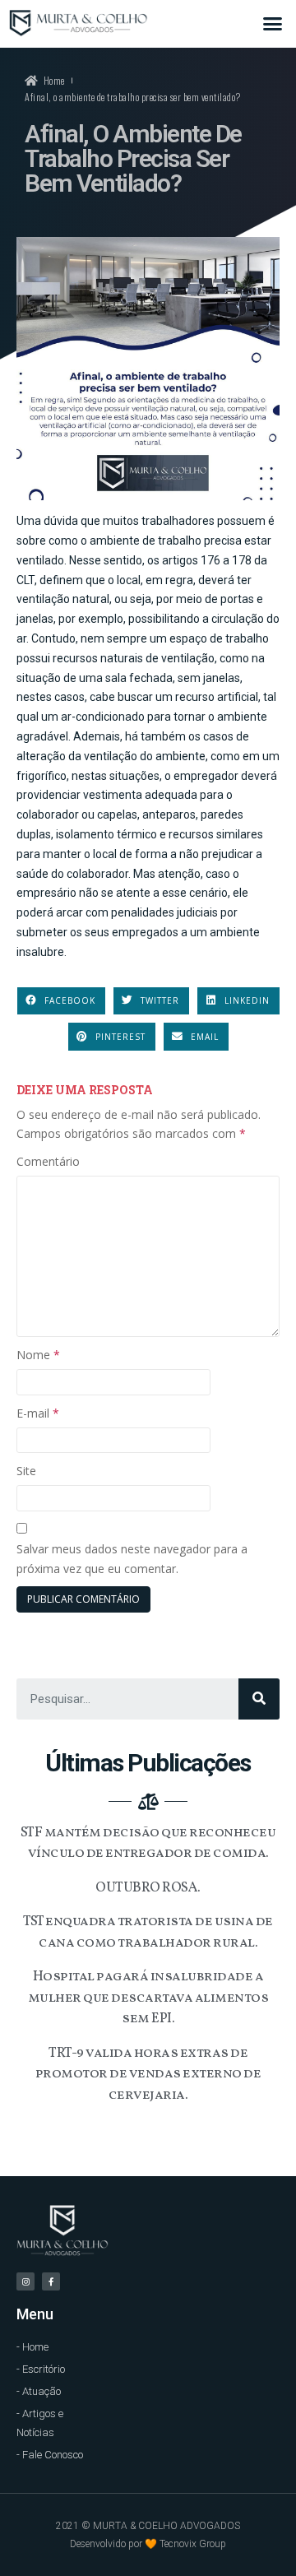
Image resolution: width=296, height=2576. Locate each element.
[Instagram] (25, 2281)
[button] (273, 24)
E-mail (38, 1413)
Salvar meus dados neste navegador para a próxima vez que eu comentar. (132, 1559)
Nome (38, 1355)
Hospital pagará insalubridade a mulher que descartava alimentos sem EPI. (148, 1998)
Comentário (48, 1161)
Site (26, 1471)
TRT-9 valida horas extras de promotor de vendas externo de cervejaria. (148, 2074)
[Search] (259, 1699)
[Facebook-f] (51, 2281)
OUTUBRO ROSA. (148, 1888)
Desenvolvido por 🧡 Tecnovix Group (148, 2544)
